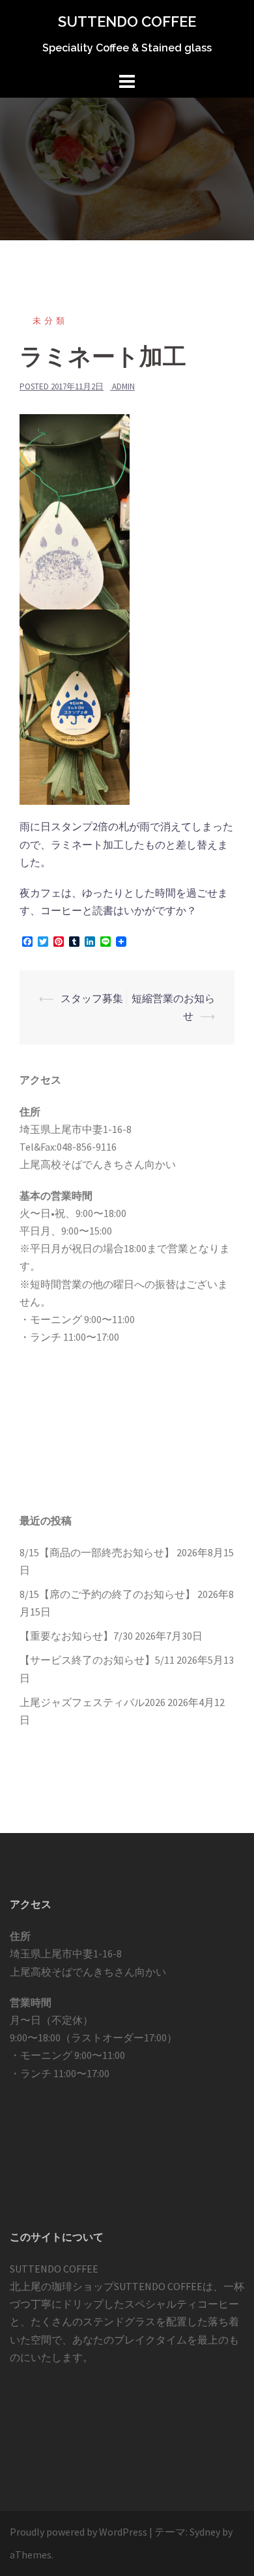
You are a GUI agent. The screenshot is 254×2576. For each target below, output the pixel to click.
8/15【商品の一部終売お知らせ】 (97, 1552)
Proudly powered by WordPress (78, 2532)
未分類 (50, 321)
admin (123, 386)
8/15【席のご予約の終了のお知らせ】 (107, 1594)
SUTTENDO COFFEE (127, 21)
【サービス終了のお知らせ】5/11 (97, 1660)
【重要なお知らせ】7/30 (76, 1636)
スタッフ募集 (92, 998)
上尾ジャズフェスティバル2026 (92, 1702)
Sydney (205, 2532)
